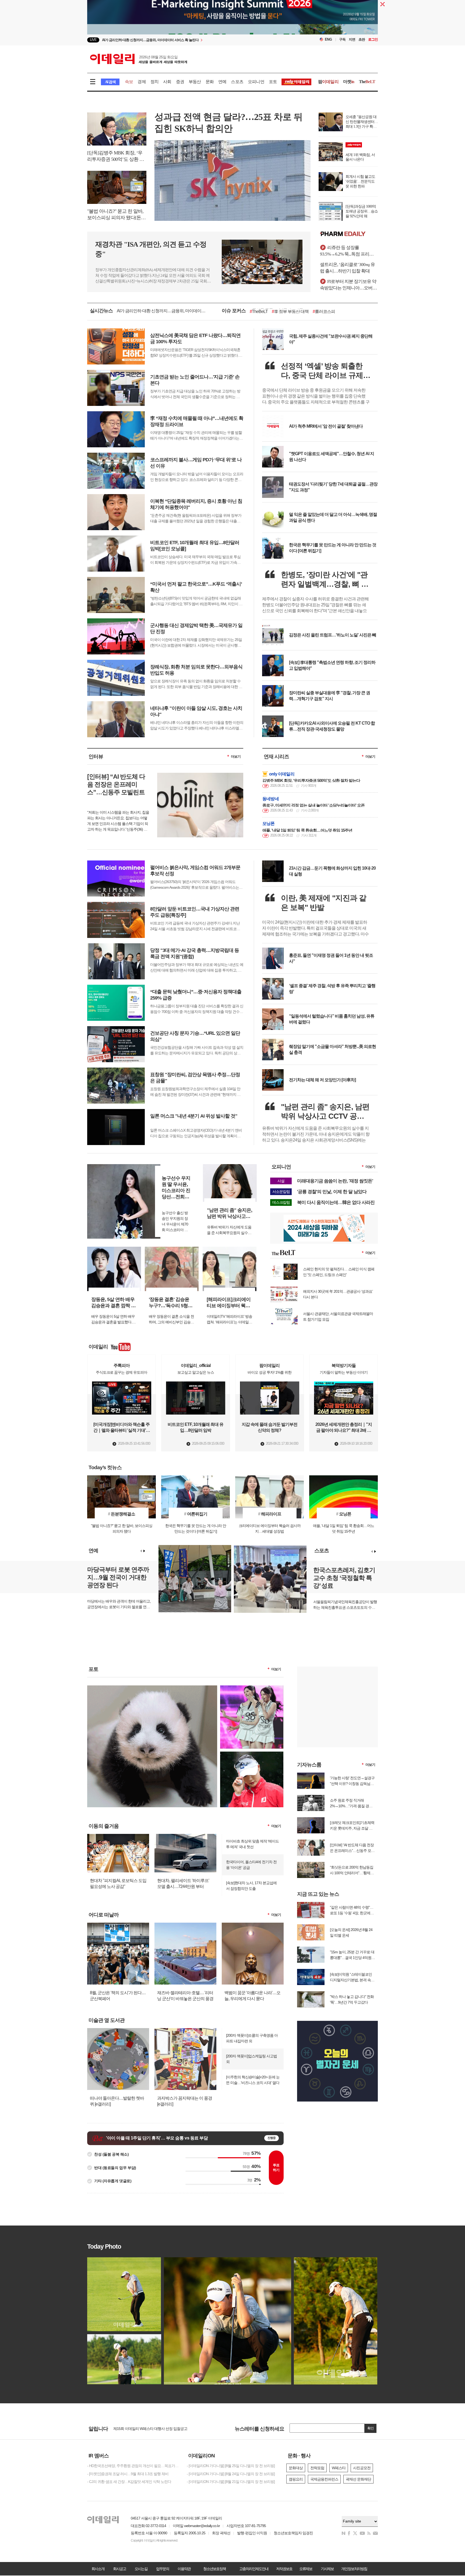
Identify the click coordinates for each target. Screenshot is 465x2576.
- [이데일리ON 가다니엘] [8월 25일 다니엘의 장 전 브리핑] (231, 2466)
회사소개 (98, 2569)
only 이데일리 (282, 774)
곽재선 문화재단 (358, 2479)
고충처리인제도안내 (254, 2569)
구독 (342, 39)
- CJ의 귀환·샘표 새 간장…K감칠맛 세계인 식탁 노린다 (129, 2482)
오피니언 (256, 82)
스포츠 (237, 82)
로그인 (373, 39)
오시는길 (141, 2569)
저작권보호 (284, 2569)
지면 (352, 39)
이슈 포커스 (234, 311)
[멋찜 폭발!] (252, 1754)
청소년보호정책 (214, 2569)
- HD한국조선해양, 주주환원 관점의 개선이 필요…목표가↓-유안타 (133, 2466)
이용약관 (184, 2569)
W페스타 (339, 2468)
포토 (273, 82)
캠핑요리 (296, 2479)
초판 (362, 39)
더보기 (236, 756)
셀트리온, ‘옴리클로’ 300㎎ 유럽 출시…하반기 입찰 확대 (347, 268)
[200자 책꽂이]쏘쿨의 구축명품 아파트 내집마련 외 (252, 2038)
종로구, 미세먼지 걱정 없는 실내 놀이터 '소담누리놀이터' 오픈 (313, 805)
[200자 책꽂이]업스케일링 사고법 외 (251, 2059)
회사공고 (119, 2569)
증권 (180, 82)
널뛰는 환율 (261, 311)
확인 (371, 2428)
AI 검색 (110, 82)
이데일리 (139, 59)
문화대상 (296, 2468)
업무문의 (163, 2569)
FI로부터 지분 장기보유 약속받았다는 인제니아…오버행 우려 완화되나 (348, 285)
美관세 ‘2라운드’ (292, 311)
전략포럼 (317, 2468)
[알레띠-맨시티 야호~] (252, 1688)
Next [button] (144, 1551)
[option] (189, 40)
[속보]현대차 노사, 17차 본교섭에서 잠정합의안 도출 (251, 1886)
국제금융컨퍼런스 (324, 2479)
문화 (210, 82)
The (367, 82)
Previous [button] (141, 1551)
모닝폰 (269, 823)
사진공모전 (362, 2468)
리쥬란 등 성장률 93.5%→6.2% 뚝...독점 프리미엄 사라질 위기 (349, 251)
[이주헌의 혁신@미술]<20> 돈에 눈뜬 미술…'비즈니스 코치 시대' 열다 (253, 2080)
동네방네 (271, 799)
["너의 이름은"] (152, 1688)
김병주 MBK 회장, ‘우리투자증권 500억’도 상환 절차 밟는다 (311, 780)
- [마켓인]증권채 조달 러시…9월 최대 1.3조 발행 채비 (128, 2474)
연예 (222, 82)
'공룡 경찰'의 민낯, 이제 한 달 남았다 (332, 1192)
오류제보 (306, 2569)
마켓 (349, 82)
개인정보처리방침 (354, 2569)
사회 (167, 82)
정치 (154, 82)
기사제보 (327, 2569)
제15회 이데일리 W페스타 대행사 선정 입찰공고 (150, 2428)
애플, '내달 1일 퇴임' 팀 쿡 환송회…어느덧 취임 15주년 (307, 830)
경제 (142, 82)
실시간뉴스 (101, 311)
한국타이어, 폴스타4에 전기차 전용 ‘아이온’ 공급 (251, 1865)
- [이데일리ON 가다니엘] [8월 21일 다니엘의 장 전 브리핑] (231, 2482)
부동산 (195, 82)
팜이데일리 (349, 234)
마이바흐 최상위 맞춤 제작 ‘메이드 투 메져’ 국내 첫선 (252, 1844)
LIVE (93, 40)
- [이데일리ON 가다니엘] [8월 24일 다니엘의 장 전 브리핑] (231, 2474)
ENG (328, 39)
